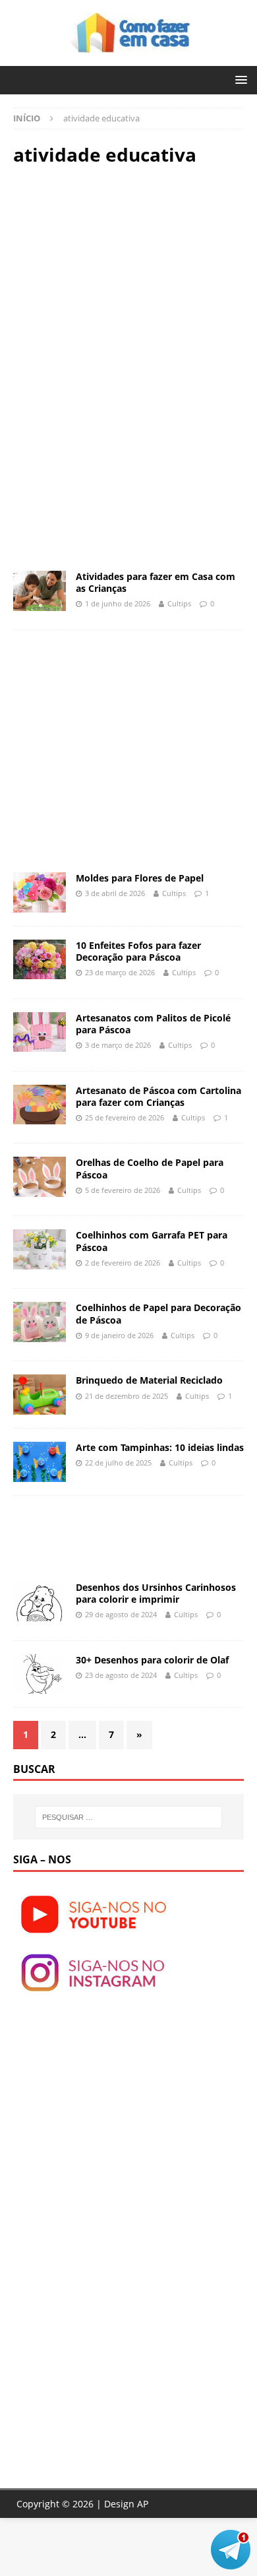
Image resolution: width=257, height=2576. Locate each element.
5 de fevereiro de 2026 (123, 1190)
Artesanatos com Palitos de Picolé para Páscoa (153, 1024)
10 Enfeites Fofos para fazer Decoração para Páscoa (138, 951)
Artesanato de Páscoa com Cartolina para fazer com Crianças (158, 1096)
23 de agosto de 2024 (121, 1675)
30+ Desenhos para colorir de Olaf (152, 1660)
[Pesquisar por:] (129, 1817)
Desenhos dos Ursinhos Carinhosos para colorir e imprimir (156, 1593)
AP (143, 2504)
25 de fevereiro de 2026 (125, 1117)
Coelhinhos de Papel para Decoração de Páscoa (158, 1313)
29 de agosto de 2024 (121, 1614)
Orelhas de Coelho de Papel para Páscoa (150, 1168)
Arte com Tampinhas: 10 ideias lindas (160, 1447)
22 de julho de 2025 (118, 1463)
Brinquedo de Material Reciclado (149, 1380)
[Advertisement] (124, 272)
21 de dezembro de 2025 (127, 1396)
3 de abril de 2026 (115, 893)
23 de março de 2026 (120, 972)
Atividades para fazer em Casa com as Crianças (156, 582)
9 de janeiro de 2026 (119, 1335)
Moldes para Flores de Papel (140, 878)
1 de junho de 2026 (118, 603)
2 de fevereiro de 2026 (123, 1263)
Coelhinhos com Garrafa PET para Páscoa (152, 1241)
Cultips (179, 603)
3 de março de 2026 (118, 1045)
